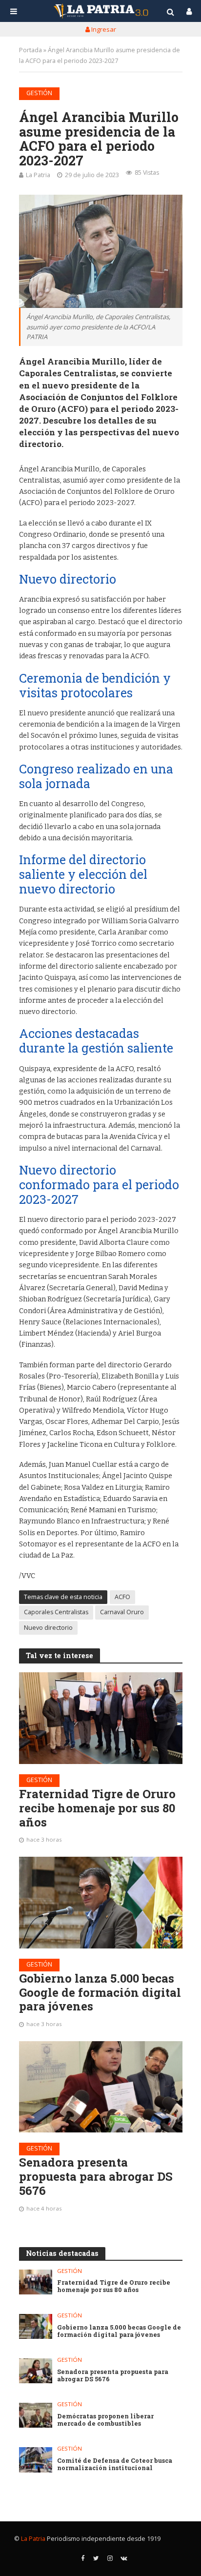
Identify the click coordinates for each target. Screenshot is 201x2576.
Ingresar (103, 29)
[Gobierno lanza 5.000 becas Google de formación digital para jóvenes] (101, 1903)
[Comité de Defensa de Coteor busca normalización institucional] (36, 2460)
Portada (30, 50)
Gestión (39, 93)
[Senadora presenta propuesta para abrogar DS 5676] (101, 2087)
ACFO (122, 1597)
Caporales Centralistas (56, 1612)
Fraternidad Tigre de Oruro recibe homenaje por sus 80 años (97, 1808)
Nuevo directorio (48, 1628)
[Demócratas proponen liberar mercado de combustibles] (36, 2415)
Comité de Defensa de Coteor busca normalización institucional (115, 2464)
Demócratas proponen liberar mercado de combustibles (105, 2420)
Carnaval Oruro (122, 1612)
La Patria (38, 175)
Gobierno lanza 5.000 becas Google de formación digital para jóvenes (100, 1992)
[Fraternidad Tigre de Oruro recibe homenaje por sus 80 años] (101, 1718)
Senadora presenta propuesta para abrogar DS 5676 (96, 2176)
